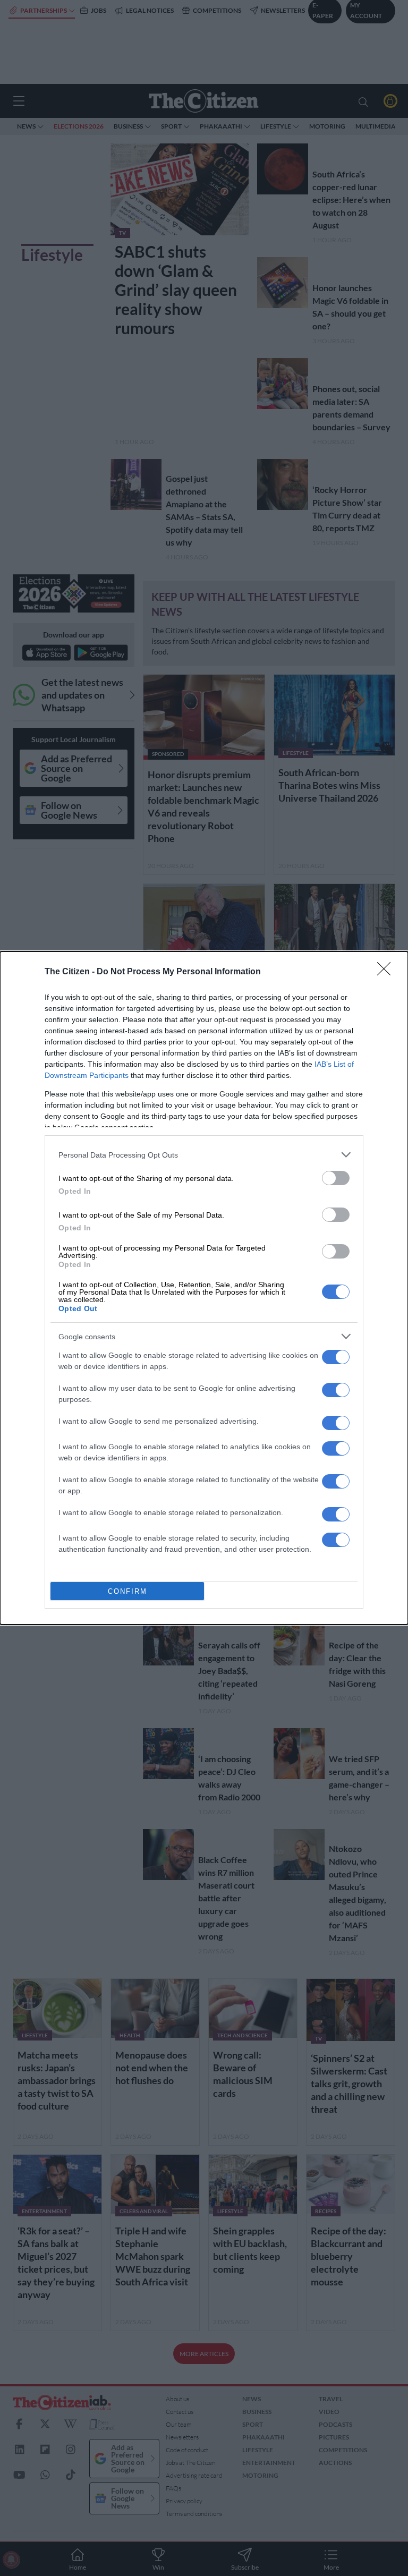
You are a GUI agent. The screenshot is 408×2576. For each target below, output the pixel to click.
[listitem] (204, 1155)
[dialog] (204, 1288)
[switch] (336, 1178)
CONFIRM (127, 1591)
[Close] (387, 972)
